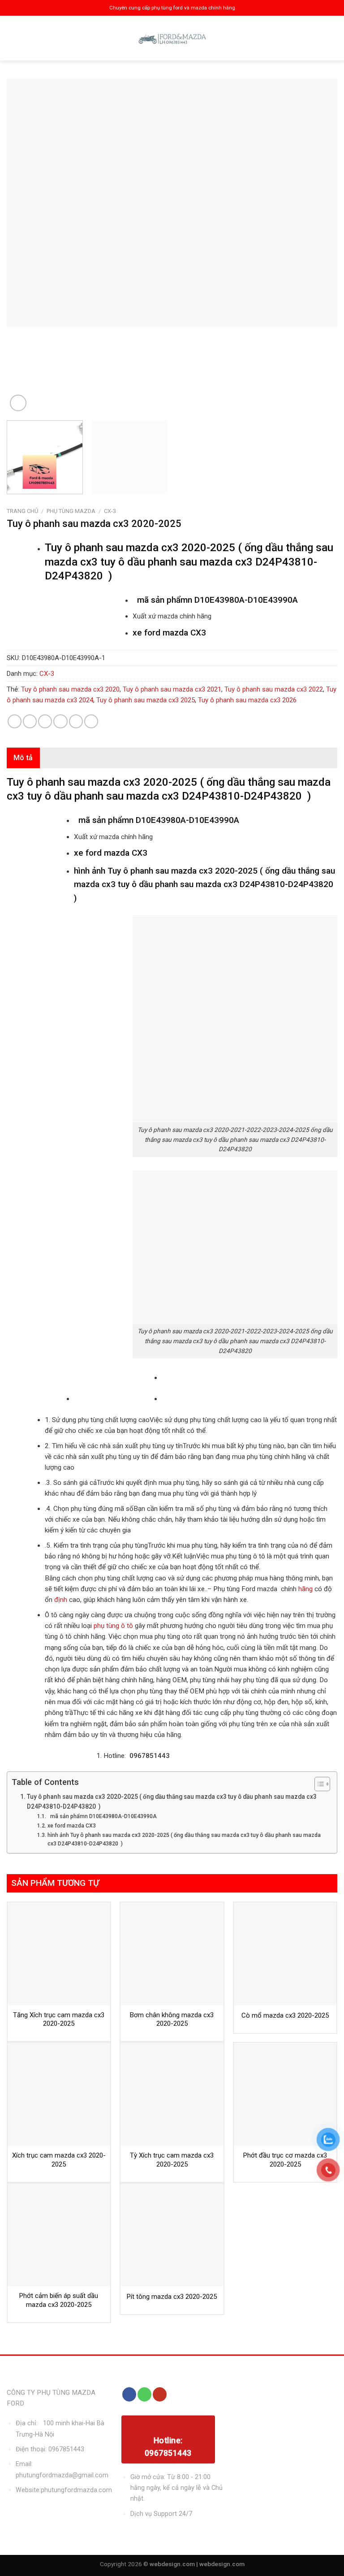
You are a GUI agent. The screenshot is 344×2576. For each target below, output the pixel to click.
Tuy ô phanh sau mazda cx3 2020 (70, 689)
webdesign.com (222, 2564)
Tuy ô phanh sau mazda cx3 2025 (146, 700)
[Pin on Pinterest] (76, 721)
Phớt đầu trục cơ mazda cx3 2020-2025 (285, 2160)
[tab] (23, 758)
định (60, 1600)
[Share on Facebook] (30, 721)
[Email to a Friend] (60, 721)
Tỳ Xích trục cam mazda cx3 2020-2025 (172, 2160)
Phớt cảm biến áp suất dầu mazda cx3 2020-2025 (59, 2300)
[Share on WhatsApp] (15, 721)
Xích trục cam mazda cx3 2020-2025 (59, 2160)
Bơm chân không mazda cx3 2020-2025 (172, 2019)
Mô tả (23, 758)
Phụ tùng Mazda (71, 511)
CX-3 (110, 511)
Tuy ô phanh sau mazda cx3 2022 (274, 689)
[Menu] (15, 38)
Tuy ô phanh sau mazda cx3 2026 (247, 700)
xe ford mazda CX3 (71, 1826)
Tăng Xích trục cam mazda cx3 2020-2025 (59, 2019)
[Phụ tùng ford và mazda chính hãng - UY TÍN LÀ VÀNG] (172, 38)
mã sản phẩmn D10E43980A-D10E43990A (102, 1816)
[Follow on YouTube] (160, 2394)
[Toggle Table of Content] (318, 1784)
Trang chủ (22, 511)
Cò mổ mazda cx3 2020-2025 (285, 2015)
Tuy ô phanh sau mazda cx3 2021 (172, 689)
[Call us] (144, 2394)
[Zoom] (18, 403)
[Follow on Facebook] (129, 2394)
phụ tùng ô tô (114, 1626)
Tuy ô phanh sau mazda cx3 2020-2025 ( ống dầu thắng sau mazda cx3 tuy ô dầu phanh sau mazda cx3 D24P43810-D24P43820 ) (172, 1801)
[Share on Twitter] (45, 721)
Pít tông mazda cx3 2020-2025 (172, 2297)
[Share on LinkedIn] (91, 721)
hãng (305, 1589)
